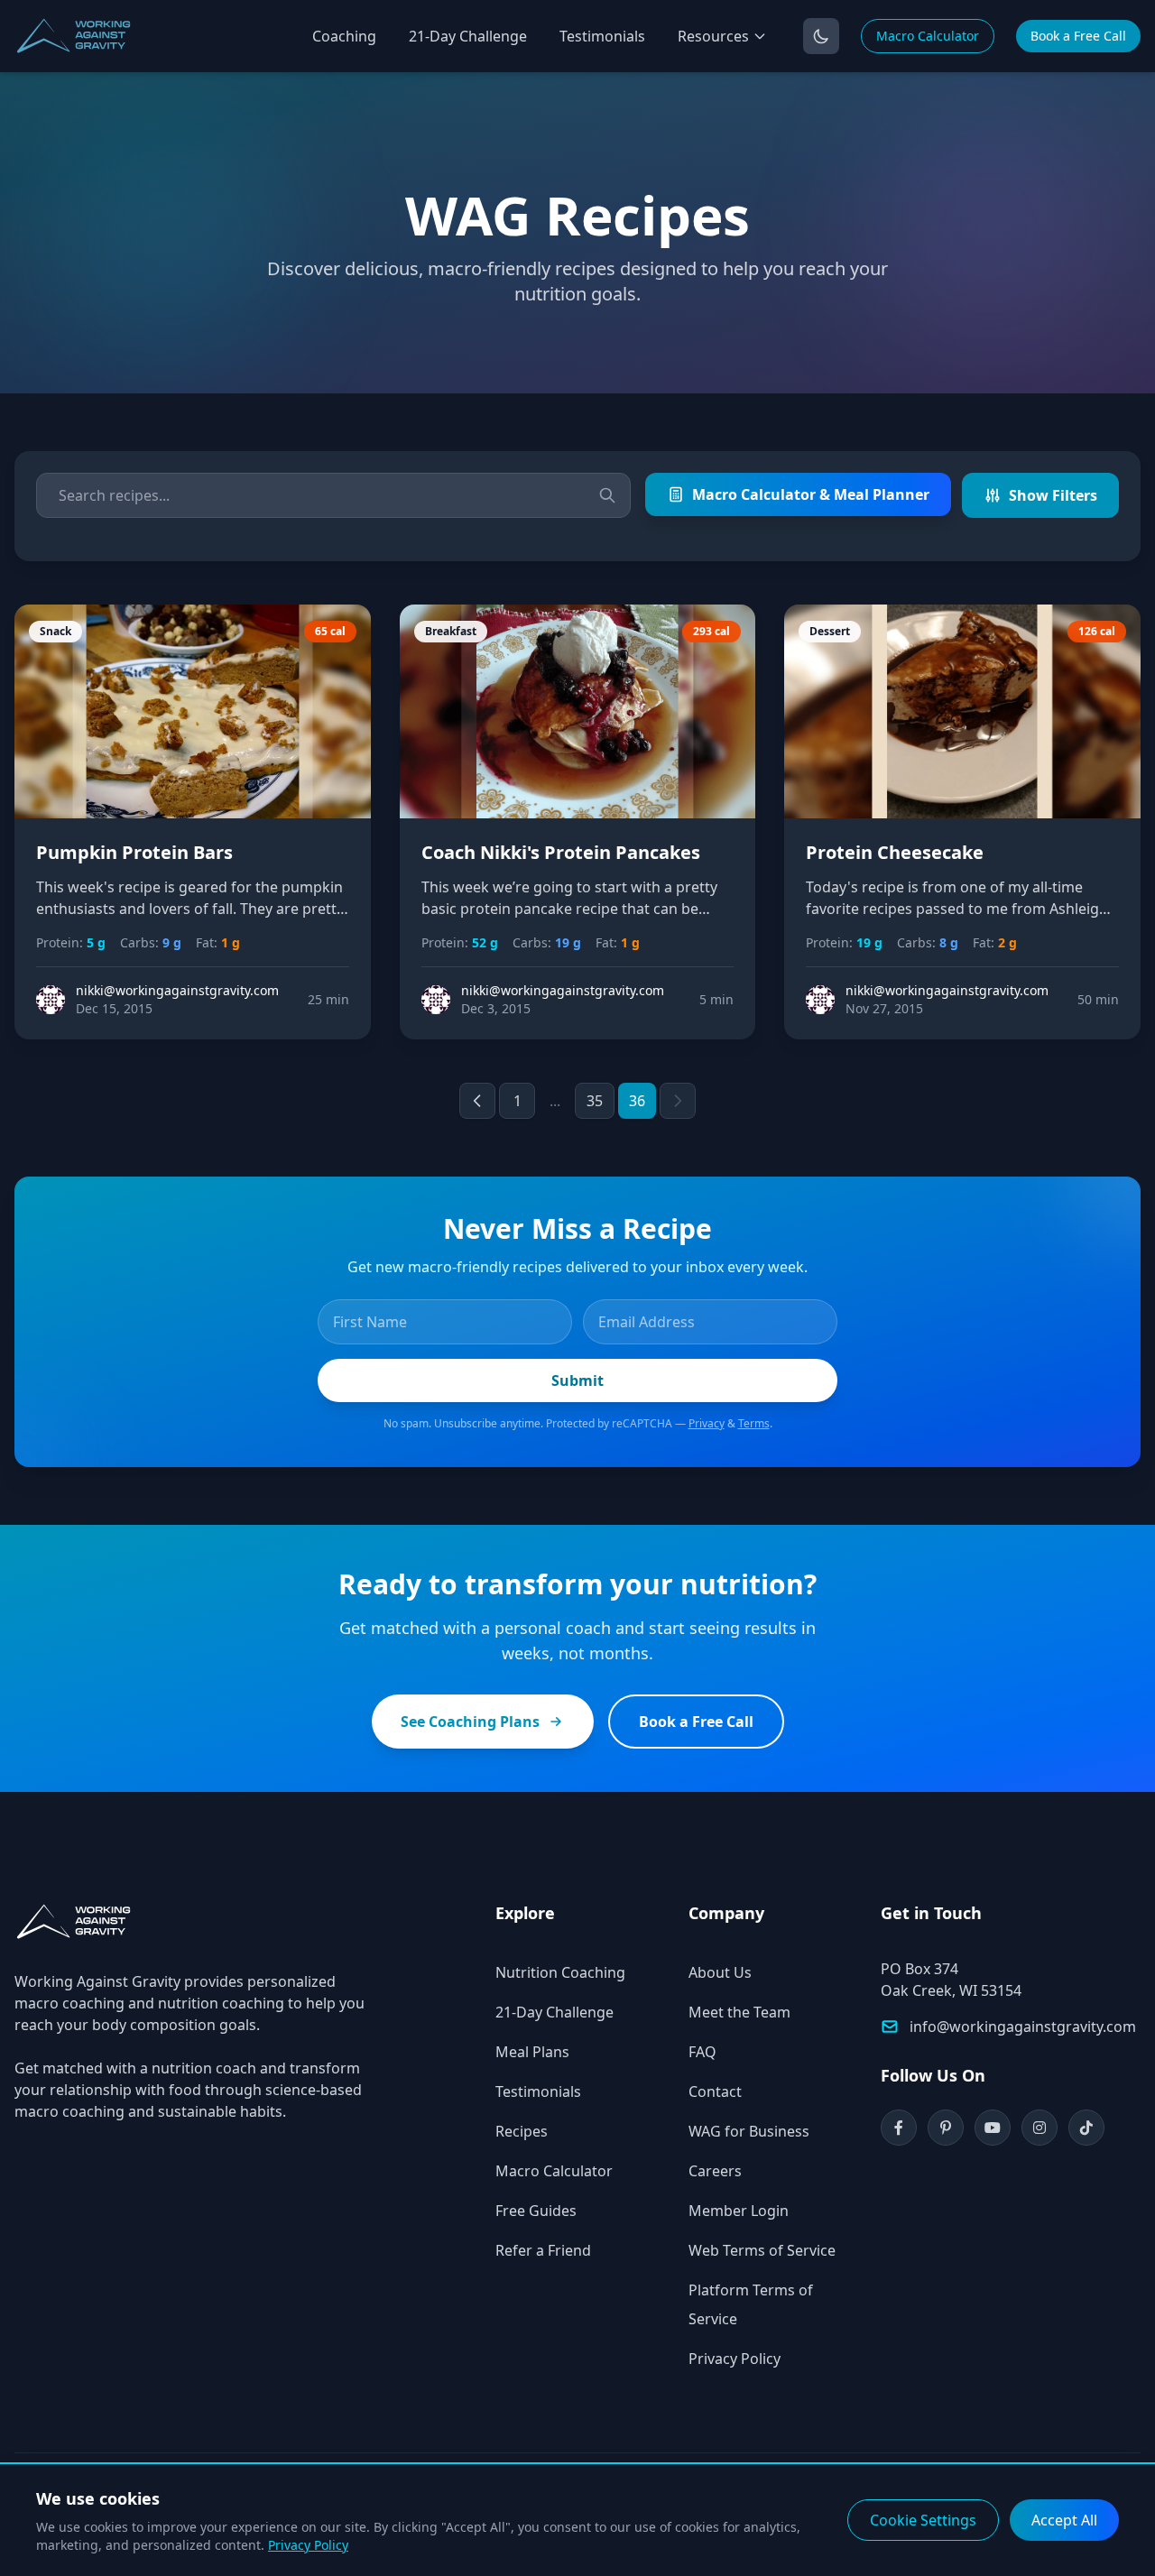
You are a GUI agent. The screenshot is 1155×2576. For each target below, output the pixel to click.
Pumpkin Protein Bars (134, 852)
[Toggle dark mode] (821, 36)
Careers (715, 2171)
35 (595, 1101)
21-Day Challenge (468, 36)
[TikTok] (1086, 2128)
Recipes (522, 2131)
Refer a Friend (543, 2250)
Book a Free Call (1078, 36)
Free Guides (536, 2211)
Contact (715, 2091)
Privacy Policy (735, 2359)
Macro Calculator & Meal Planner (811, 494)
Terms (754, 1423)
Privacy (707, 1423)
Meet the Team (739, 2012)
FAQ (702, 2052)
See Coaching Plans (470, 1722)
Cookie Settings (923, 2520)
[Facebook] (899, 2128)
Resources (713, 36)
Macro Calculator (928, 36)
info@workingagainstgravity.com (1023, 2027)
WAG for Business (749, 2131)
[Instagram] (1039, 2128)
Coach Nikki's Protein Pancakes (561, 852)
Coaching (344, 36)
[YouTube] (993, 2128)
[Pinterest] (946, 2128)
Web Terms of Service (762, 2250)
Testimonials (602, 36)
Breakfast (451, 631)
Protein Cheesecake (895, 852)
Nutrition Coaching (560, 1972)
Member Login (739, 2211)
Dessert (830, 631)
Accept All (1064, 2520)
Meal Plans (532, 2052)
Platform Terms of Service (751, 2304)
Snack (55, 631)
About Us (720, 1972)
